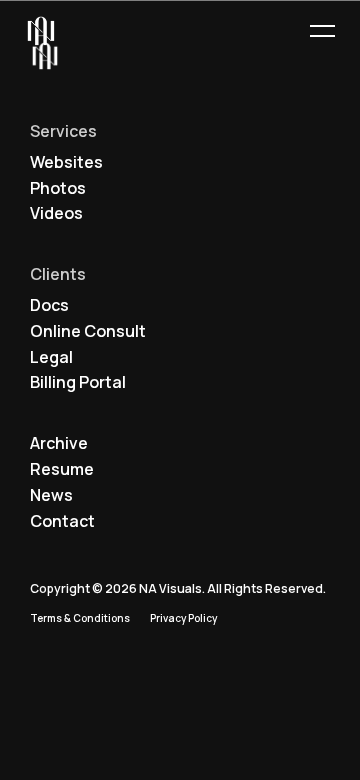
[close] (322, 31)
